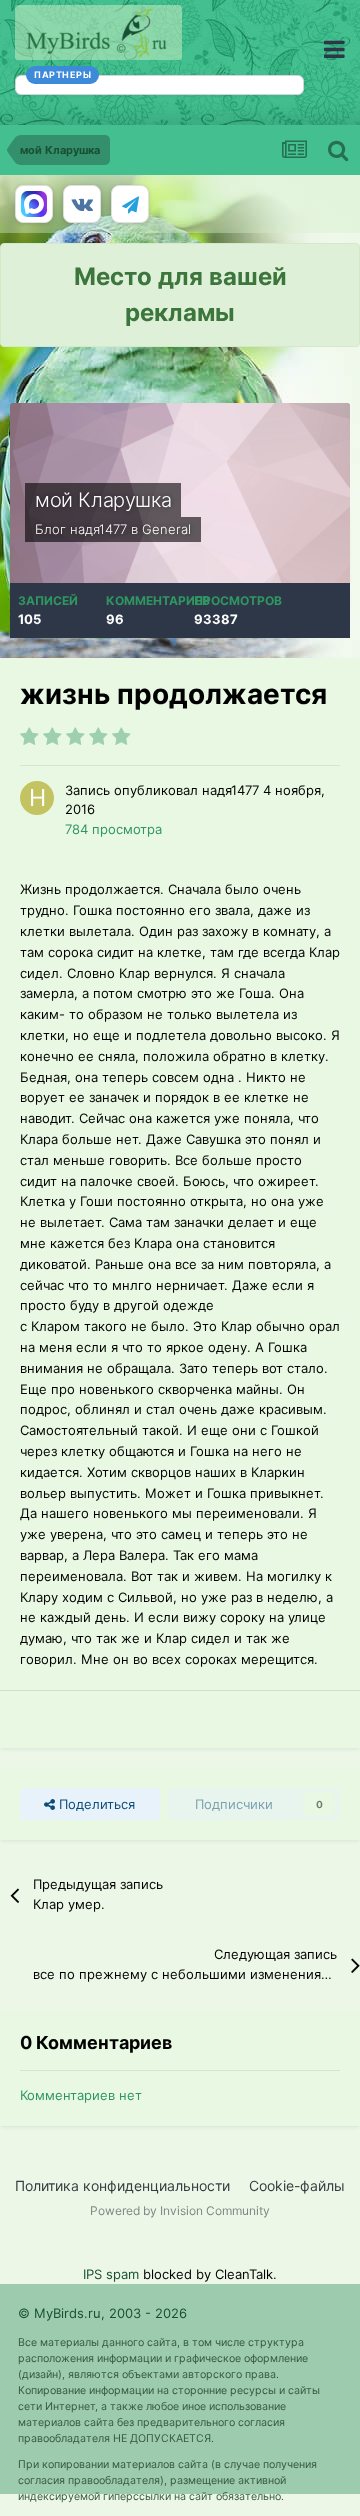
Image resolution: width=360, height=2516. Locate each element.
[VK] (82, 204)
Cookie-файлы (297, 2185)
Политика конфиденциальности (122, 2185)
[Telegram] (130, 204)
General (166, 529)
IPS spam (111, 2274)
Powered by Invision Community (180, 2210)
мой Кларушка (103, 500)
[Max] (34, 204)
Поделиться (95, 1804)
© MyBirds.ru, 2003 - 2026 (102, 2313)
